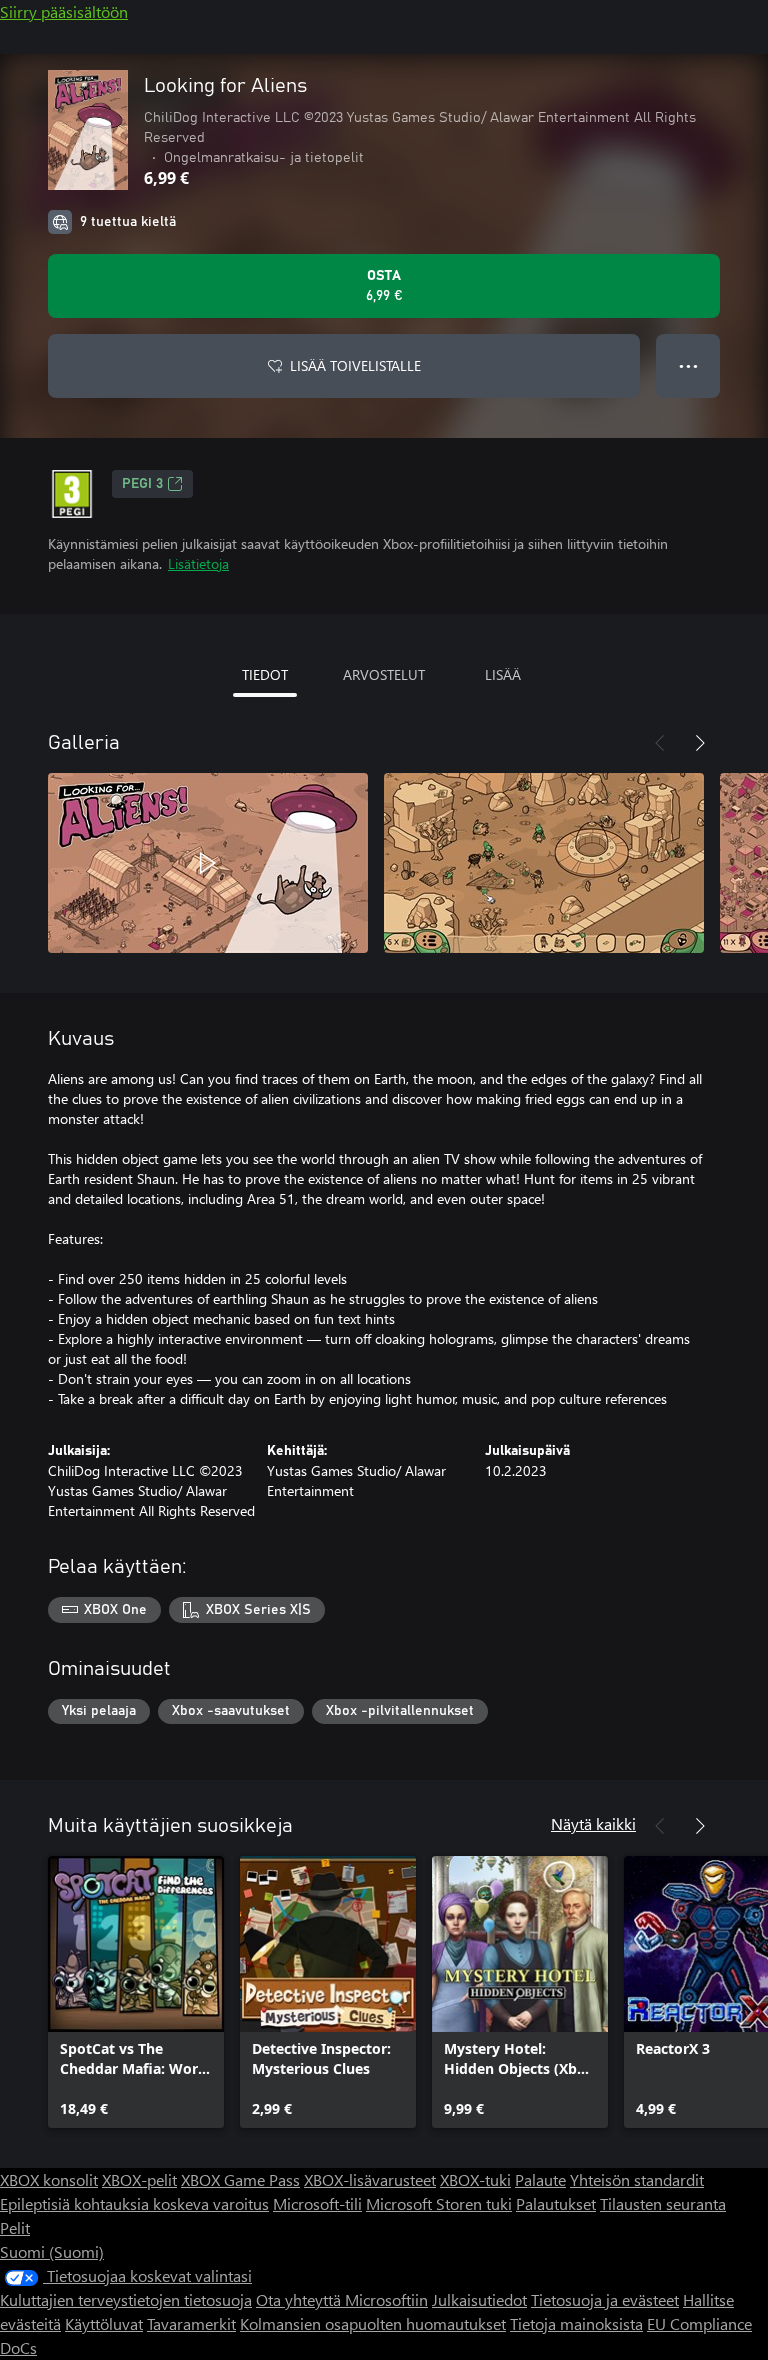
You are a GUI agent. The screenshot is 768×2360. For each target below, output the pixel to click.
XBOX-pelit (139, 2179)
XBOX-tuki (475, 2179)
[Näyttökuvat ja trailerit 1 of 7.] (208, 863)
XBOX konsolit (49, 2179)
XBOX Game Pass (240, 2179)
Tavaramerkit (191, 2323)
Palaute (540, 2179)
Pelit (15, 2227)
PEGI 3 (142, 484)
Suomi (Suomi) (52, 2251)
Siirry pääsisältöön (64, 11)
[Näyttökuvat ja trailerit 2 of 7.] (544, 863)
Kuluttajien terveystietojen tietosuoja (126, 2299)
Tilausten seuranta (663, 2203)
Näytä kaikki (593, 1823)
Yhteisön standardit (637, 2179)
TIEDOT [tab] (265, 674)
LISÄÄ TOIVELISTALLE (355, 365)
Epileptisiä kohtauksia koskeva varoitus (134, 2203)
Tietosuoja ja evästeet (605, 2299)
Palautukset (556, 2203)
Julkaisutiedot (479, 2299)
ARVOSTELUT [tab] (384, 674)
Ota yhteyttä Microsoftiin (342, 2299)
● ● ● (688, 365)
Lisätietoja (198, 563)
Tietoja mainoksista (576, 2323)
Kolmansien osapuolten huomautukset (373, 2323)
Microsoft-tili (317, 2203)
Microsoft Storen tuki (439, 2203)
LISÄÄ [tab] (503, 674)
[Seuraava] (700, 743)
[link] (136, 1992)
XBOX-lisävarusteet (370, 2179)
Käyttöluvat (104, 2323)
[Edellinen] (660, 743)
